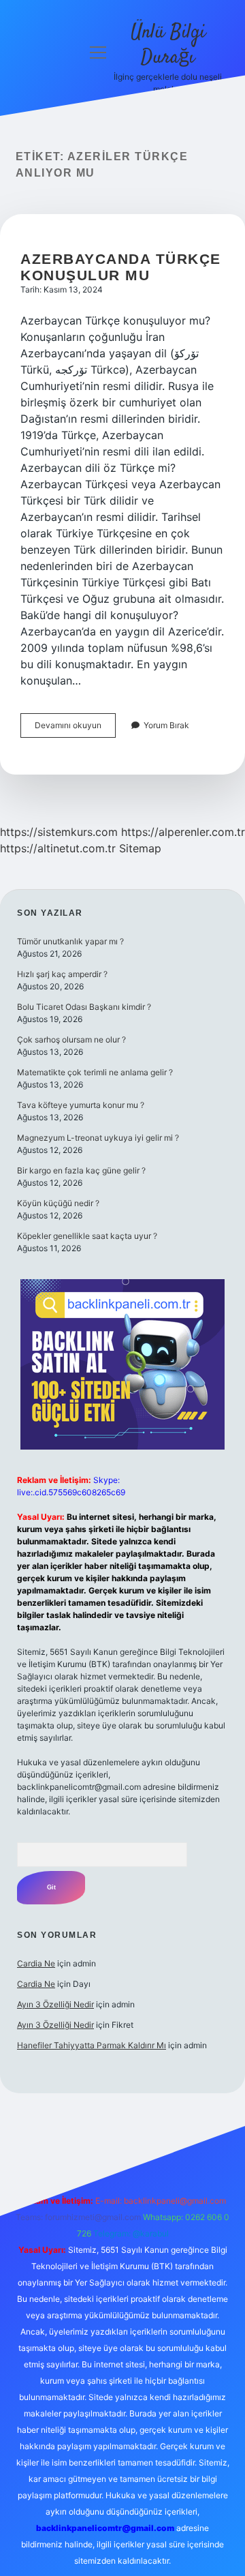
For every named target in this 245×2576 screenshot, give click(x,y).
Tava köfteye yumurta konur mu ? (81, 1105)
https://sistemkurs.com (59, 832)
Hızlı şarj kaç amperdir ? (62, 974)
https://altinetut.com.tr (58, 848)
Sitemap (140, 848)
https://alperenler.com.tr (183, 832)
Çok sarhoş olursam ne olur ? (71, 1039)
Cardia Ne (36, 1963)
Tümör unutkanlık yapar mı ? (70, 941)
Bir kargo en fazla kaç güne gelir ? (81, 1170)
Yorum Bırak (166, 725)
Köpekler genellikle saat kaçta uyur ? (87, 1236)
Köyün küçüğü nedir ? (58, 1203)
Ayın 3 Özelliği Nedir (55, 2004)
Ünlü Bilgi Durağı (168, 45)
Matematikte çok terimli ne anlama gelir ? (95, 1072)
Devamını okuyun (75, 729)
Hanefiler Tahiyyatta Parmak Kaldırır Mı (92, 2045)
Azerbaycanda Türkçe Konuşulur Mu (121, 267)
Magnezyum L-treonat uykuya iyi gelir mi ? (98, 1138)
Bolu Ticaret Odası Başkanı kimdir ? (84, 1007)
